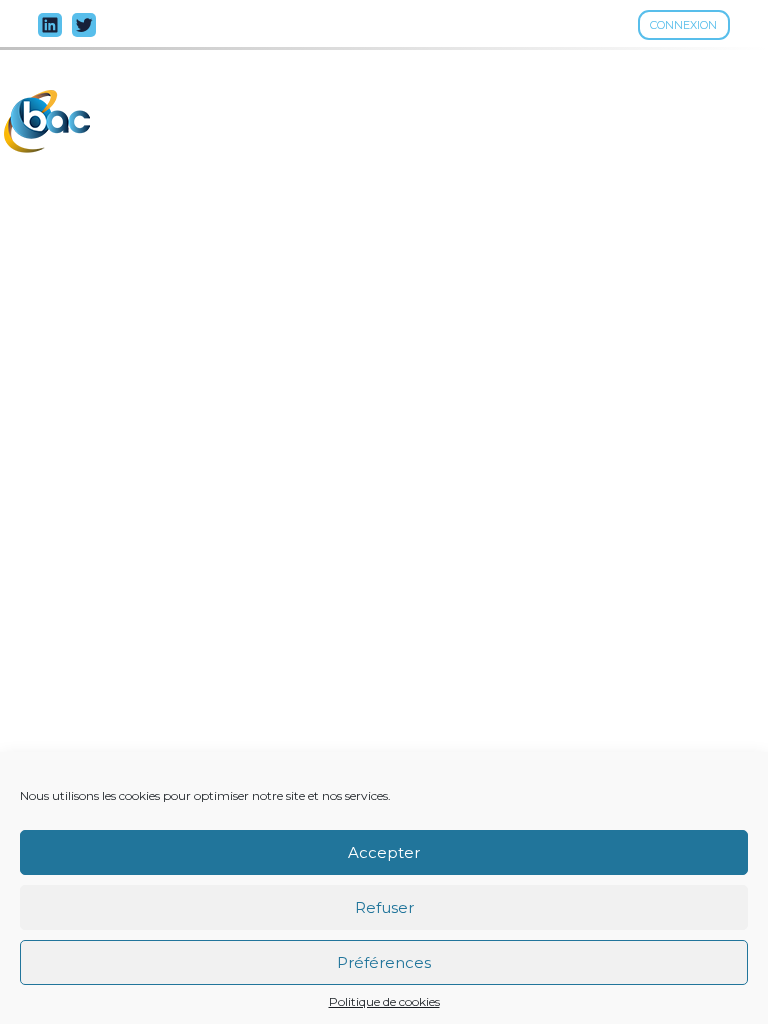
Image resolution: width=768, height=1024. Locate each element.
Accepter (384, 852)
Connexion (683, 25)
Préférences (384, 962)
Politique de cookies (384, 1002)
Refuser (384, 907)
